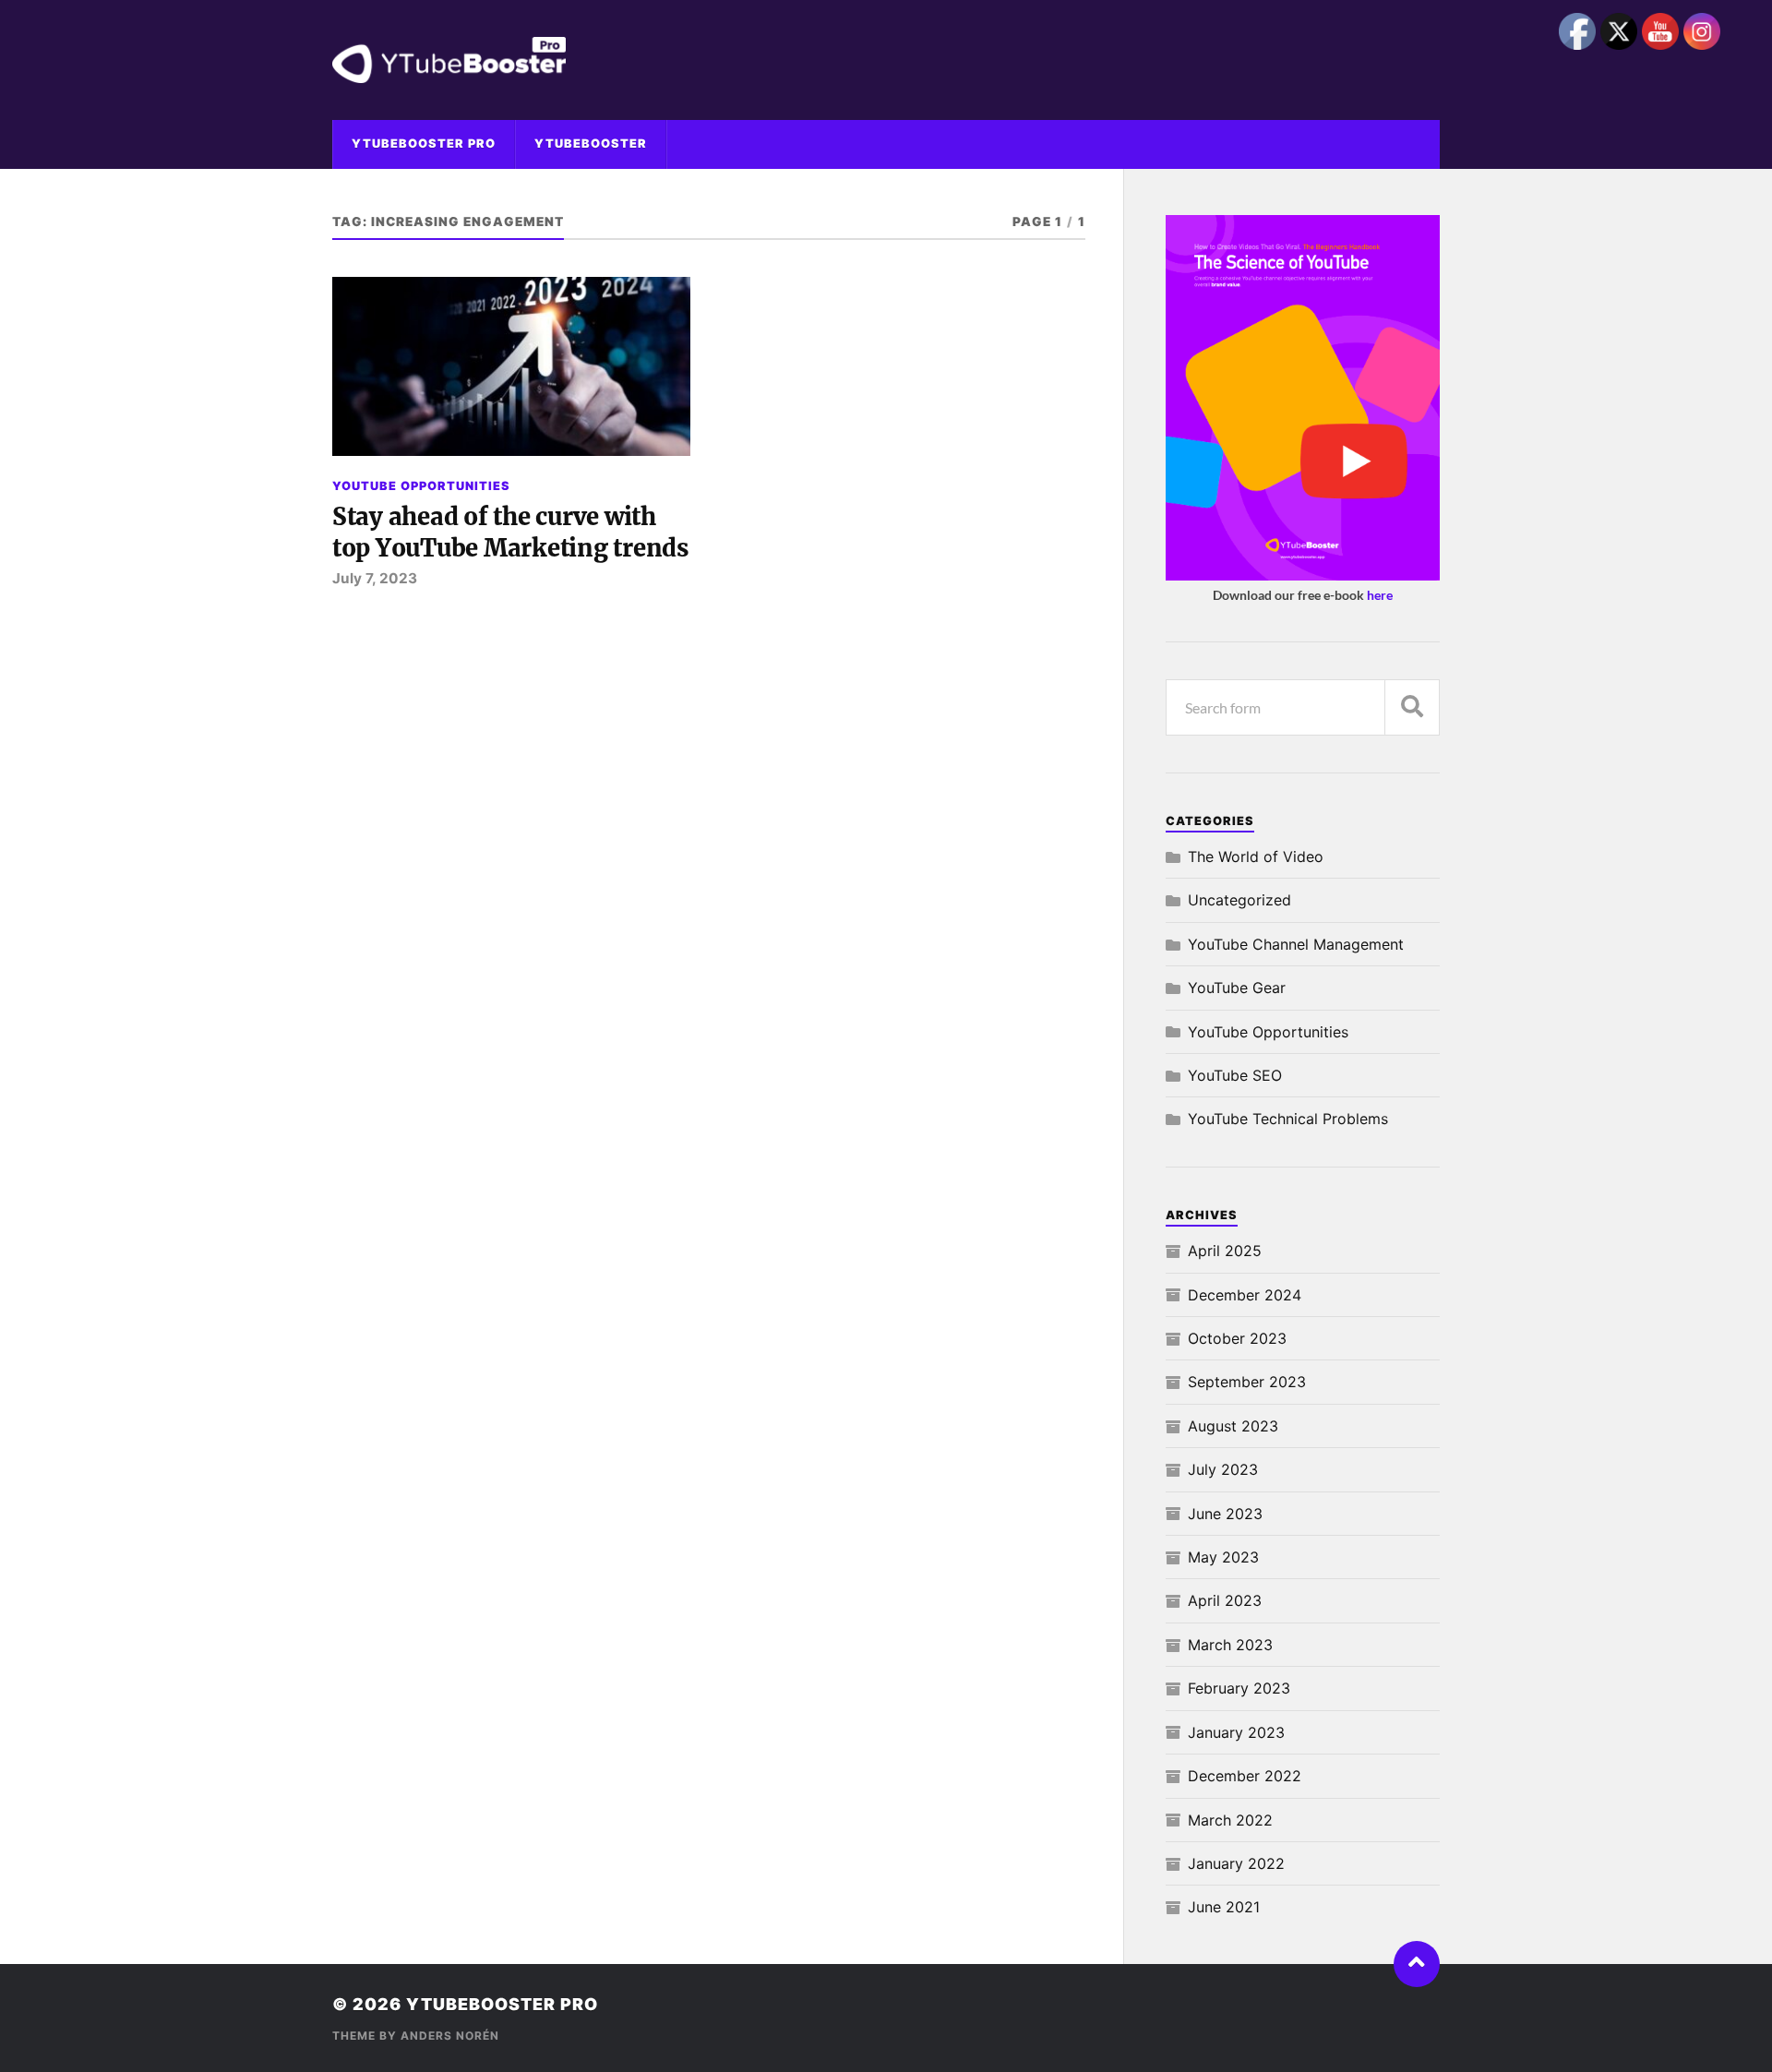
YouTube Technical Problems (1288, 1119)
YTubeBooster (591, 144)
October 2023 (1237, 1338)
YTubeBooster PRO (424, 144)
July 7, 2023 (375, 578)
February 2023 (1239, 1688)
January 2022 (1236, 1863)
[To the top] (1417, 1964)
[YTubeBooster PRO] (886, 60)
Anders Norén (450, 2036)
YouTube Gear (1237, 988)
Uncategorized (1239, 900)
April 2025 (1225, 1251)
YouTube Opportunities (421, 486)
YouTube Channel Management (1296, 944)
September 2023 (1247, 1382)
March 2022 (1230, 1820)
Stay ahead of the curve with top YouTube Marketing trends (510, 533)
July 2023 (1223, 1469)
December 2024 (1245, 1295)
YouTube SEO (1235, 1075)
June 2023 (1225, 1514)
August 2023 (1233, 1426)
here (1380, 595)
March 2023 (1230, 1645)
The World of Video (1256, 856)
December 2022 (1245, 1776)
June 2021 (1224, 1907)
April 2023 (1225, 1600)
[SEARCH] (1412, 707)
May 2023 (1223, 1557)
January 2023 (1236, 1732)
